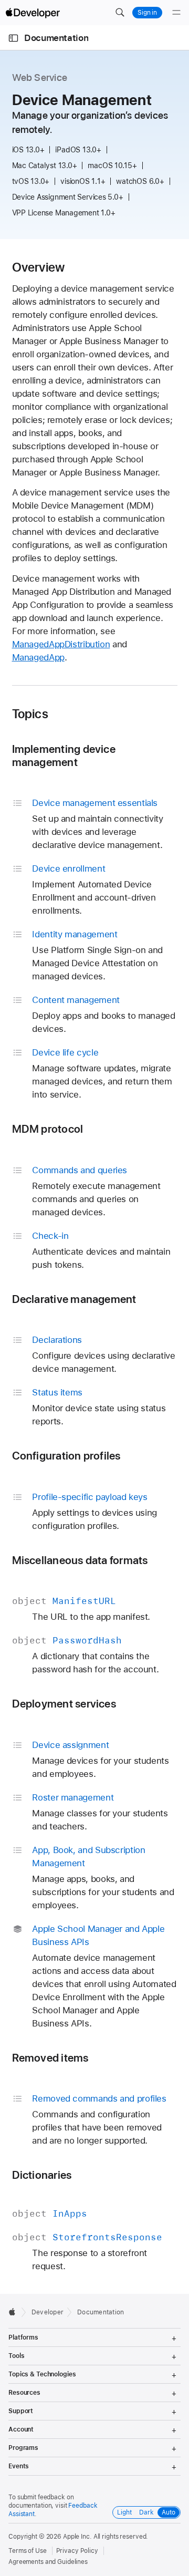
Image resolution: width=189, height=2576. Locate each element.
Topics (30, 714)
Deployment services (64, 1704)
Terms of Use (28, 2551)
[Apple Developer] (33, 13)
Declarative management (74, 1299)
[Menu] (176, 13)
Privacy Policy (77, 2551)
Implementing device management (64, 756)
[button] (120, 13)
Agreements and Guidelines (48, 2562)
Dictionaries (42, 2175)
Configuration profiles (66, 1456)
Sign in (147, 13)
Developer (48, 2312)
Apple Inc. (77, 2537)
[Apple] (15, 2312)
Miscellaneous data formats (80, 1560)
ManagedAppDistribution (61, 644)
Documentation (56, 38)
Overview (39, 267)
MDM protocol (48, 1129)
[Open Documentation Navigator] (13, 38)
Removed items (50, 2058)
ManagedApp (38, 657)
